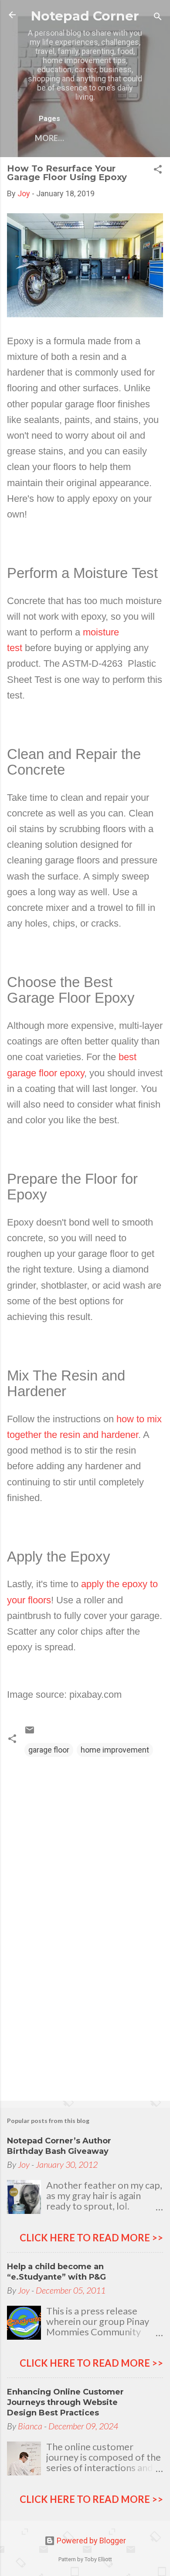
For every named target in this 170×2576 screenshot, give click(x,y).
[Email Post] (30, 1732)
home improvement (115, 1750)
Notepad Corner (85, 16)
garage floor (49, 1750)
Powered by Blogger (90, 2541)
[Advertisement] (85, 2026)
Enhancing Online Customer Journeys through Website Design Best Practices (65, 2402)
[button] (158, 171)
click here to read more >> (91, 2238)
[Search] (158, 18)
